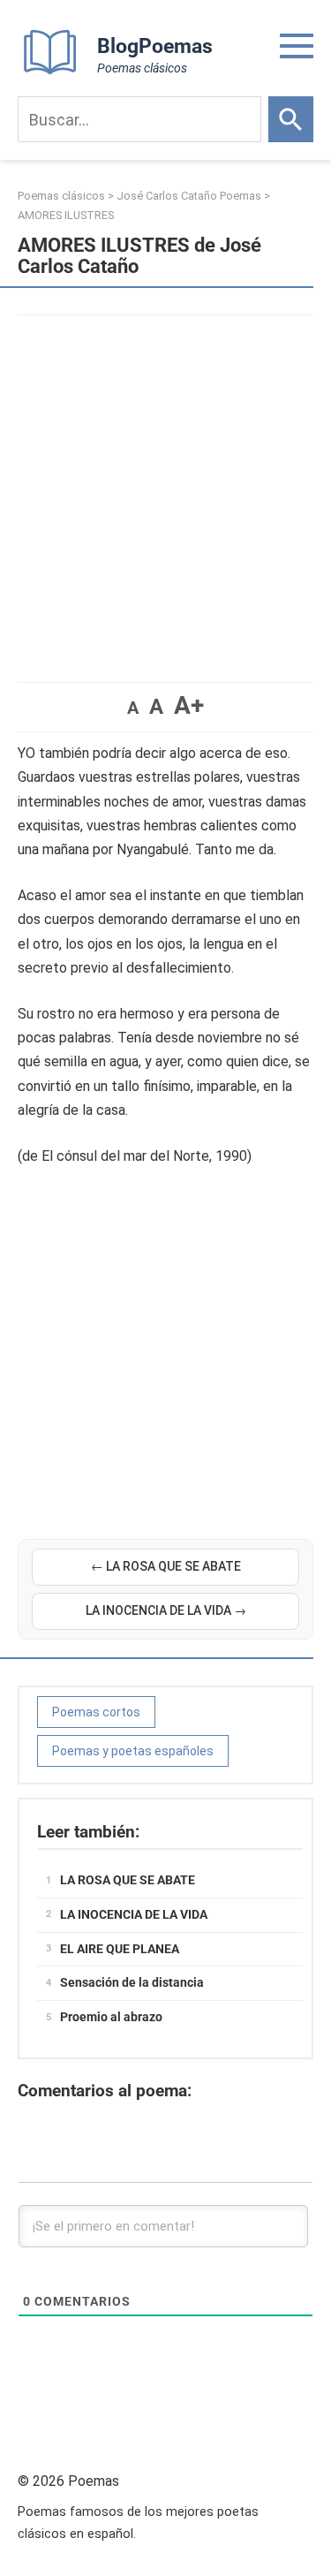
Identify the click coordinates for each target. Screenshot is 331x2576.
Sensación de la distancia (132, 1982)
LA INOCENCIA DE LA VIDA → (166, 1610)
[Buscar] (291, 119)
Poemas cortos (96, 1712)
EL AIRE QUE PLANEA (120, 1949)
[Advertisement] (165, 490)
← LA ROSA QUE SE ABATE (166, 1566)
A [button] (133, 708)
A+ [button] (189, 705)
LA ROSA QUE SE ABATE (128, 1880)
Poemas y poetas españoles (133, 1751)
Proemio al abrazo (111, 2017)
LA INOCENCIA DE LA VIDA (134, 1914)
